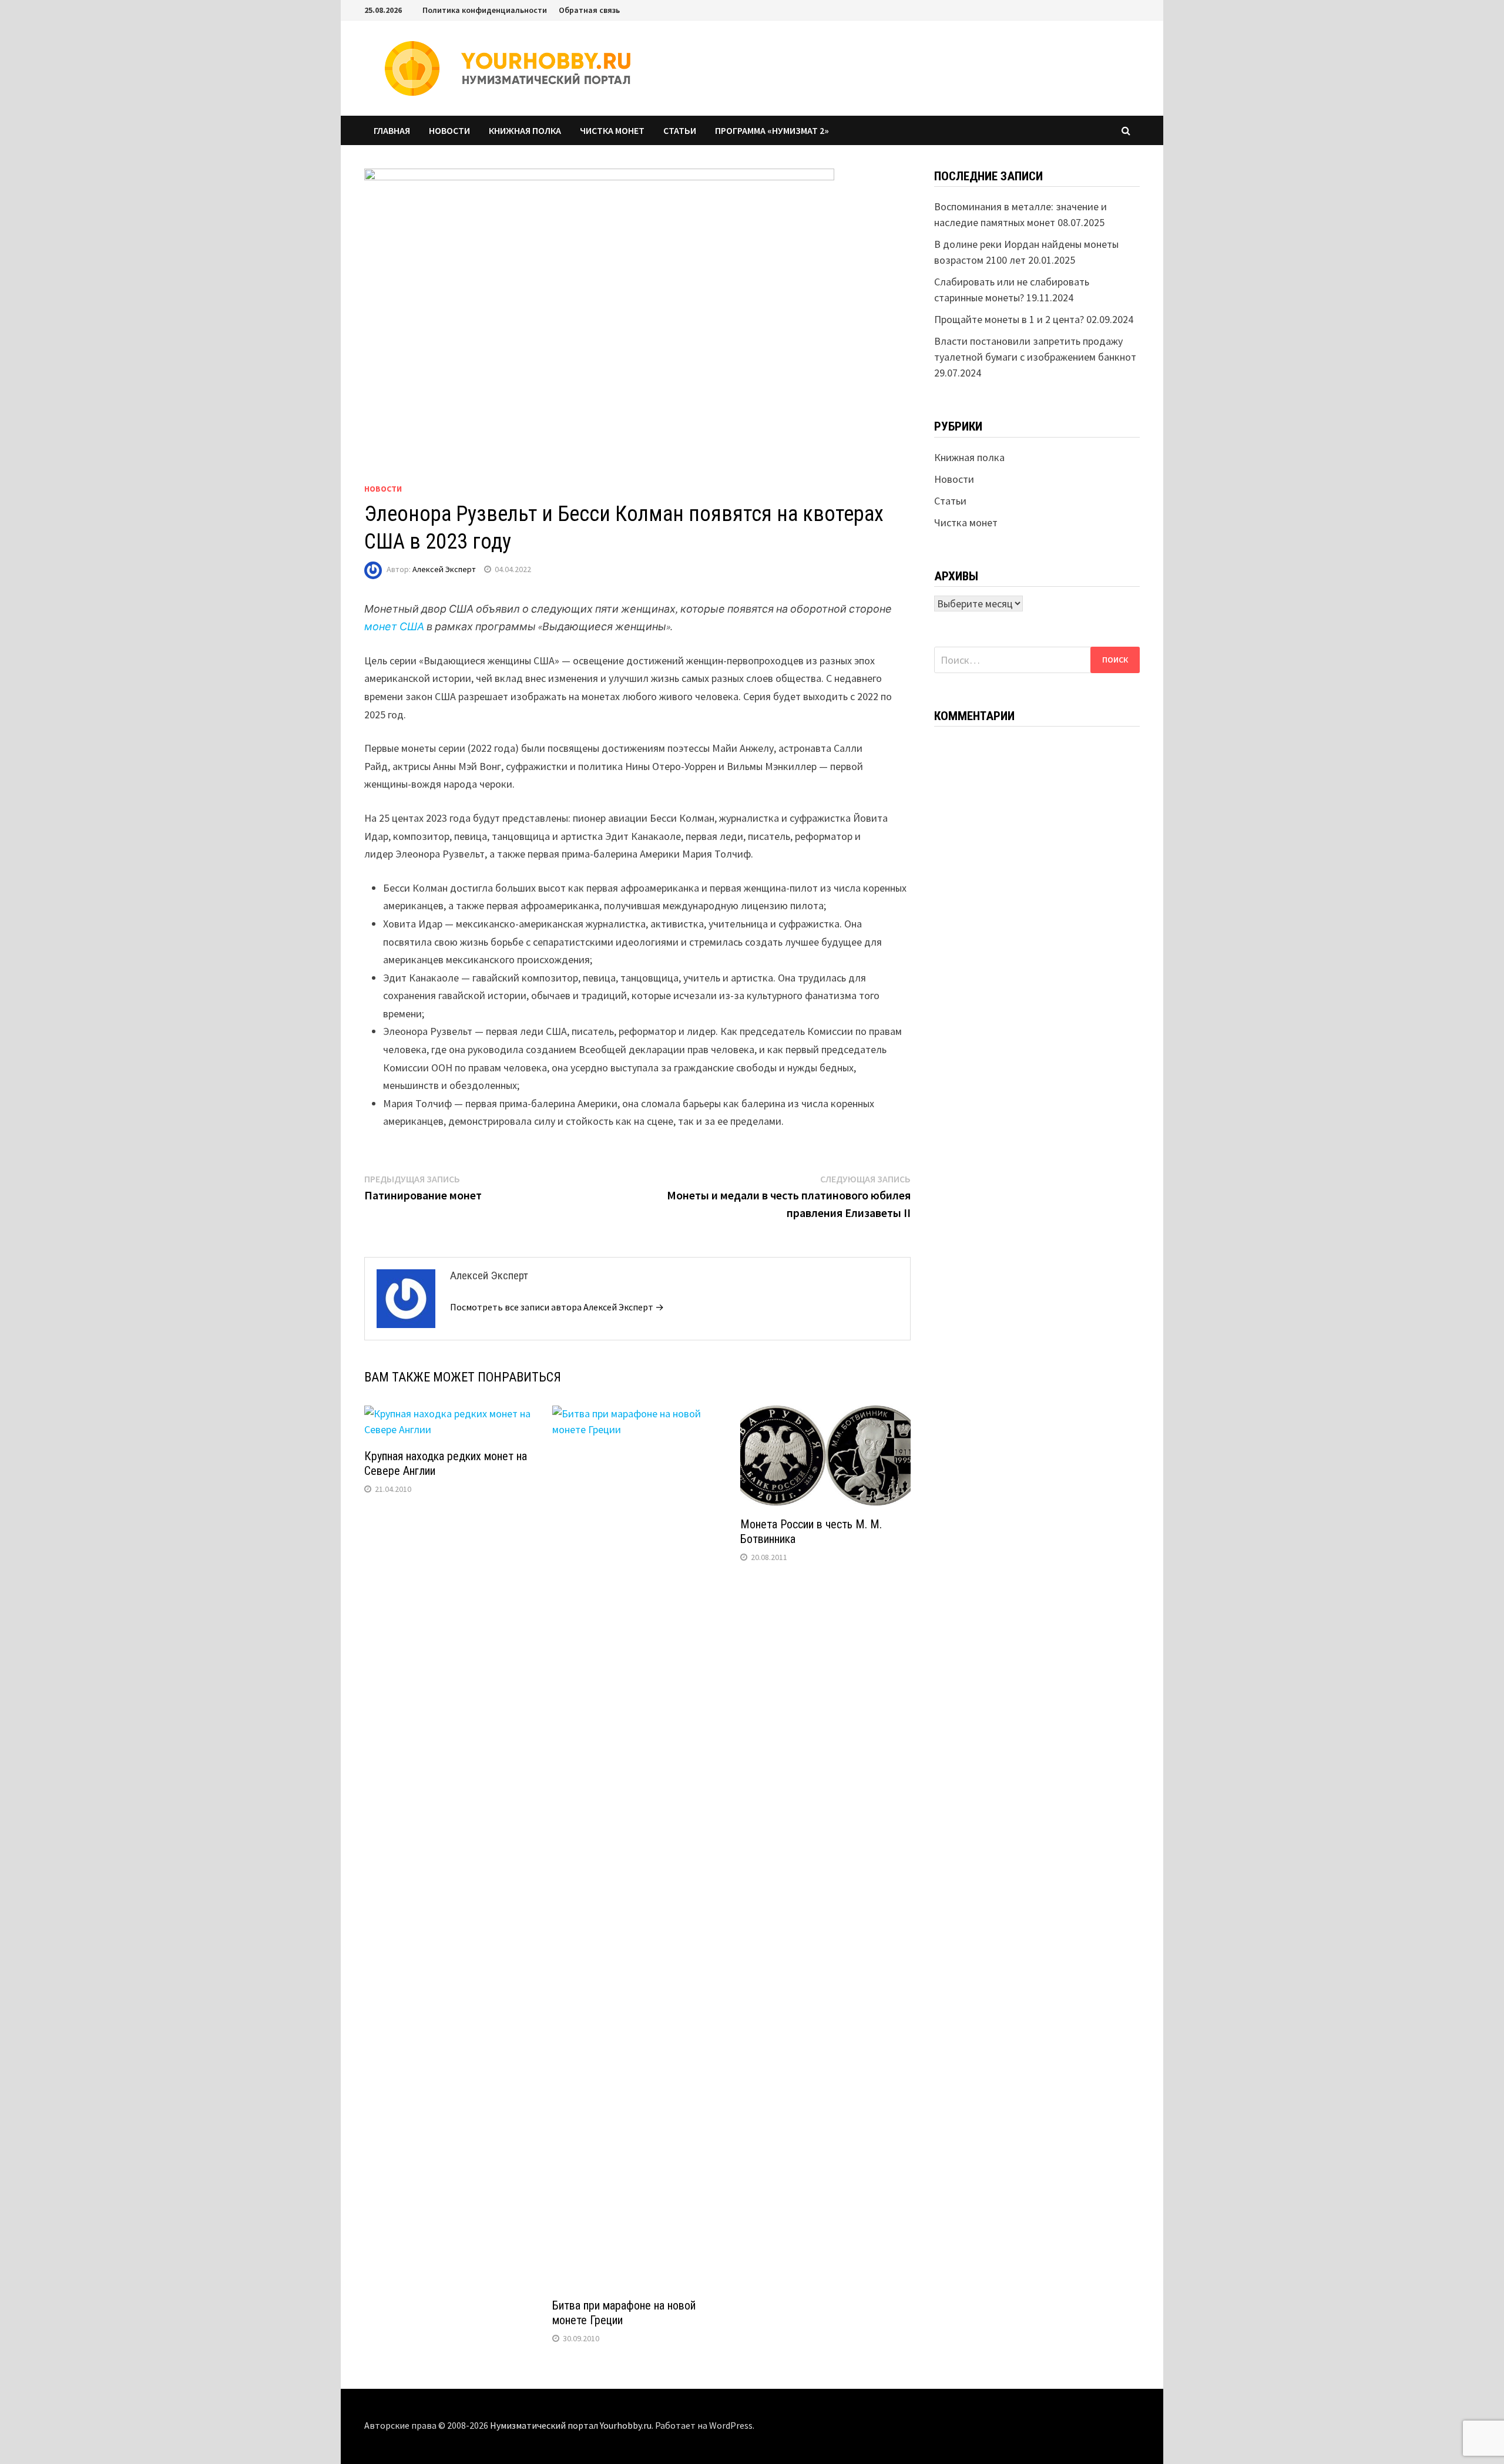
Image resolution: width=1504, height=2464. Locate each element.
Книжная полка (525, 130)
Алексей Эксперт (444, 569)
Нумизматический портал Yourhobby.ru (571, 2425)
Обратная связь (589, 10)
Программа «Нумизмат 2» (772, 130)
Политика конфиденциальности (485, 10)
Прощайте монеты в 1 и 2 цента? (1009, 319)
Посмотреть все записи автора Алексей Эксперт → (557, 1307)
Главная (392, 130)
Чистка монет (612, 130)
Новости (449, 130)
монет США (394, 626)
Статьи (680, 130)
